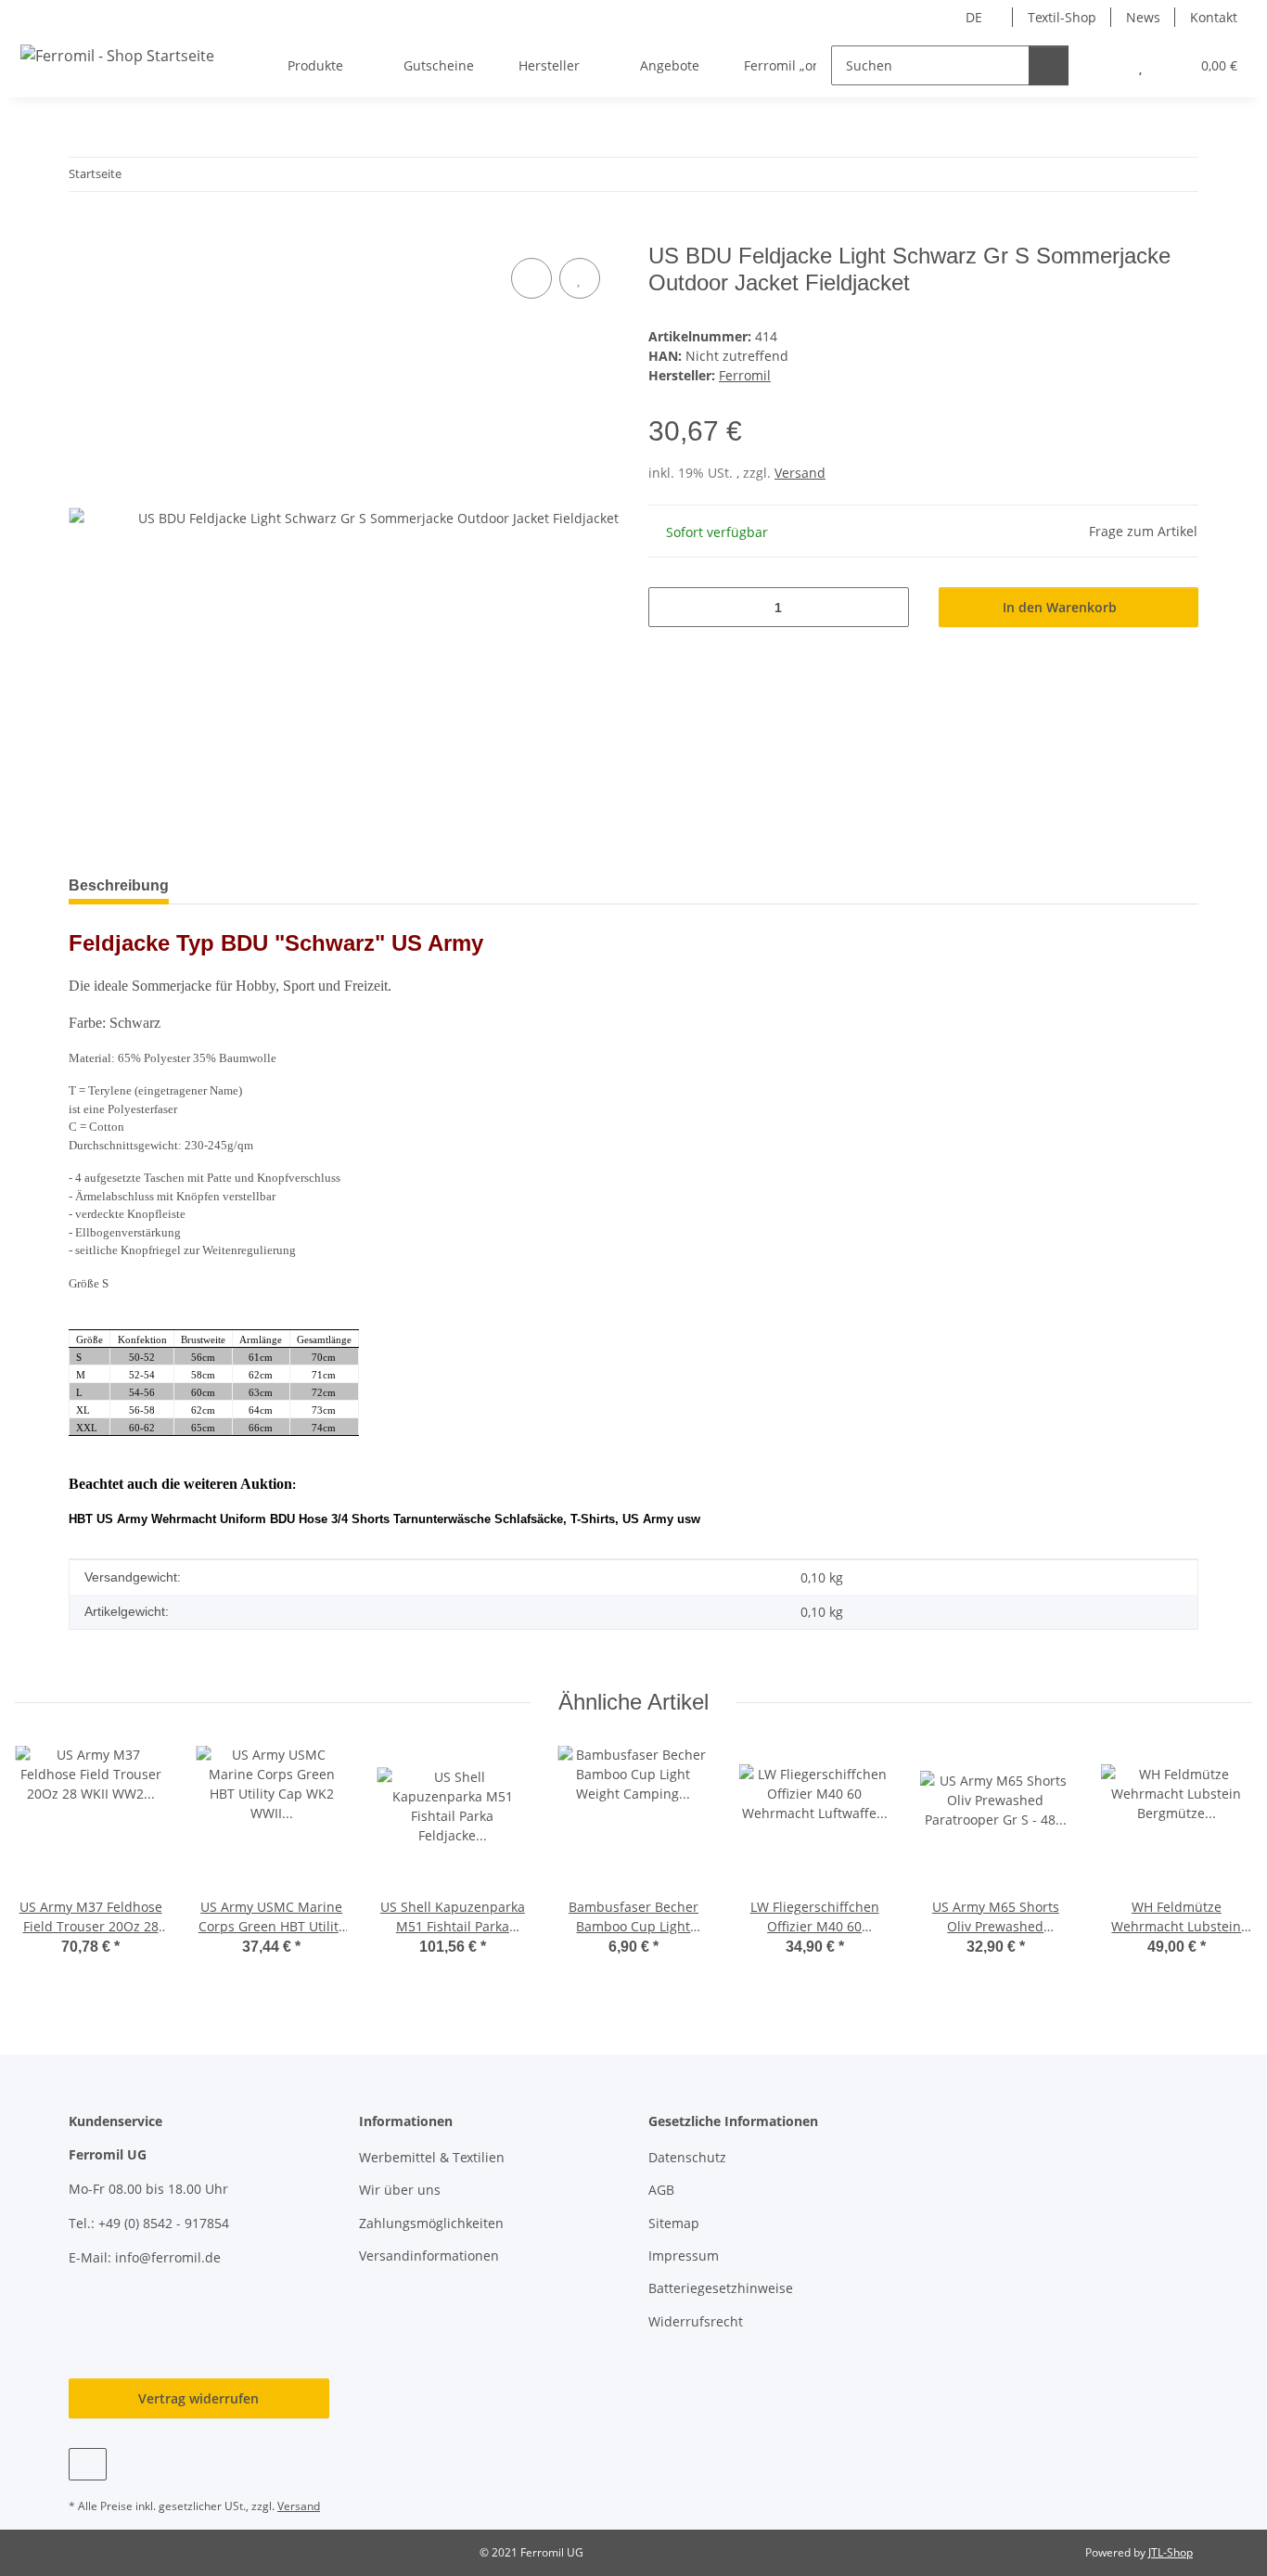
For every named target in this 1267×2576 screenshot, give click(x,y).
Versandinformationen (429, 2256)
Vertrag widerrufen (198, 2398)
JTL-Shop (1171, 2552)
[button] (1103, 65)
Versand (800, 473)
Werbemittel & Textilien (432, 2157)
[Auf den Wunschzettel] (580, 278)
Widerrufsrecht (696, 2321)
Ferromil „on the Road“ (814, 65)
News (1143, 17)
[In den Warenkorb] (83, 233)
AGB (661, 2190)
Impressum (684, 2256)
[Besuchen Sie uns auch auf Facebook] (88, 2464)
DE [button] (974, 17)
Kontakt (1214, 17)
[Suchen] (1049, 65)
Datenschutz (687, 2157)
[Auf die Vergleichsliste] (531, 278)
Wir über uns (400, 2190)
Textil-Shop (1062, 17)
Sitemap (674, 2223)
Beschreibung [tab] (119, 885)
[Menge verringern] (669, 607)
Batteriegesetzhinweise (721, 2288)
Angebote (670, 65)
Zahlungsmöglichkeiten (431, 2223)
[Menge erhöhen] (888, 607)
